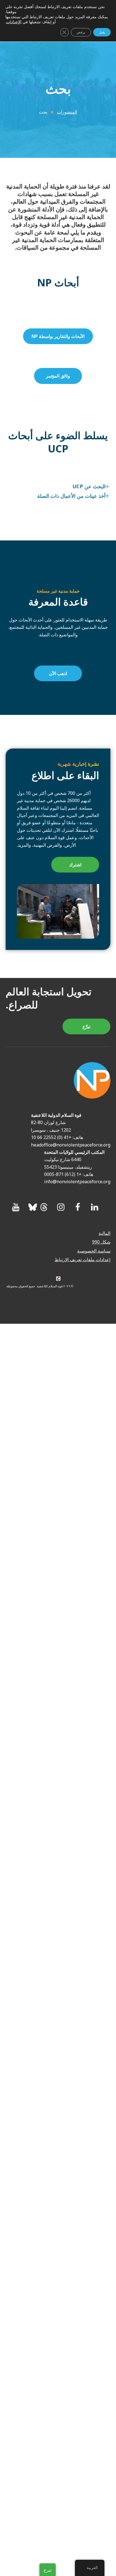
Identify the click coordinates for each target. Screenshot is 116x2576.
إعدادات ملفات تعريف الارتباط (82, 1260)
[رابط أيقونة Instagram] (61, 1207)
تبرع (48, 2570)
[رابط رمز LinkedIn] (95, 1207)
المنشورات (67, 112)
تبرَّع (86, 1026)
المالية (104, 1233)
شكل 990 (101, 1242)
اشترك (75, 865)
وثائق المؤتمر (58, 376)
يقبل (102, 32)
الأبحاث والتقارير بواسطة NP (58, 336)
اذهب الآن (58, 673)
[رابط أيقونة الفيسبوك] (78, 1207)
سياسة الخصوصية (94, 1251)
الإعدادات (14, 22)
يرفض (81, 32)
